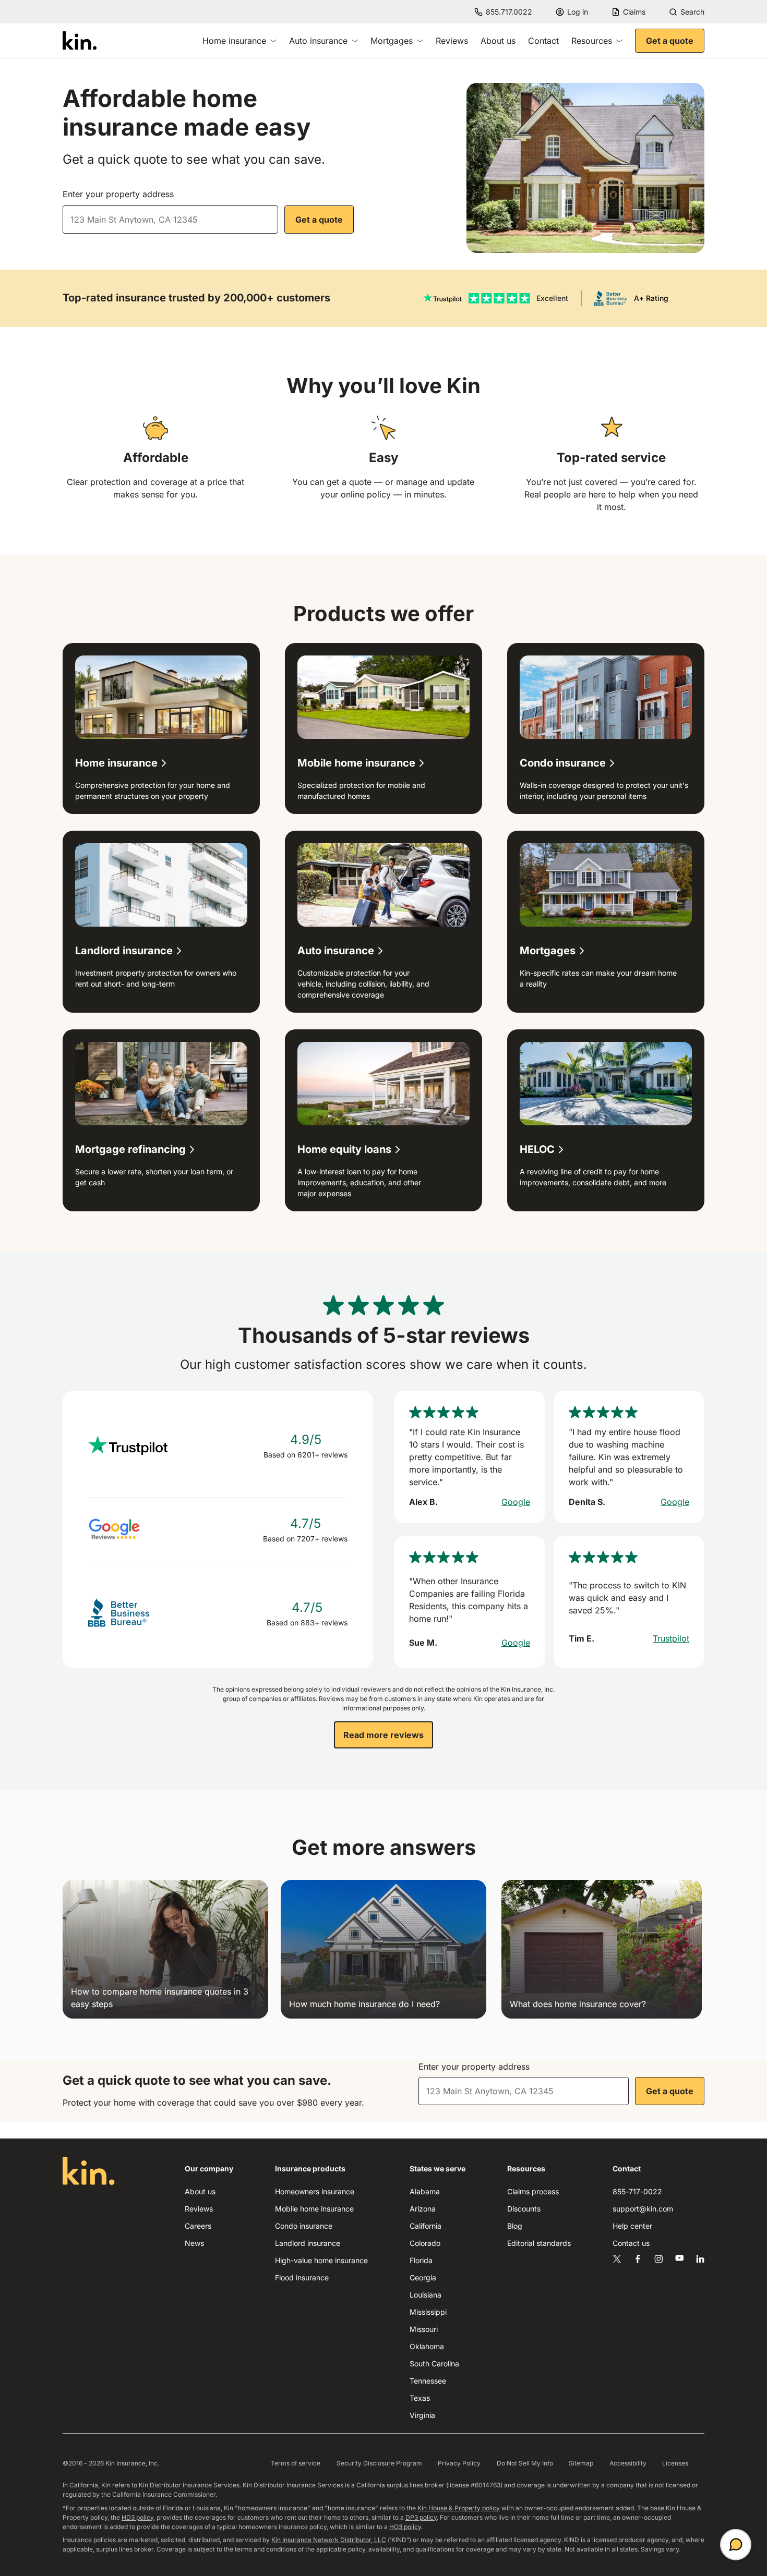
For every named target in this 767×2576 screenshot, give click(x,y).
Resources (592, 41)
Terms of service (296, 2463)
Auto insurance (318, 41)
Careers (198, 2226)
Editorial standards (539, 2243)
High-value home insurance (321, 2260)
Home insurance (234, 41)
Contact (543, 41)
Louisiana (426, 2295)
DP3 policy (421, 2517)
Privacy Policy (459, 2463)
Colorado (425, 2243)
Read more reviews (383, 1735)
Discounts (524, 2209)
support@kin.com (643, 2209)
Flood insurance (302, 2277)
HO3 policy (405, 2527)
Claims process (533, 2191)
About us (498, 41)
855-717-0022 (637, 2191)
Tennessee (428, 2381)
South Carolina (434, 2364)
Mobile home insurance (314, 2209)
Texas (420, 2398)
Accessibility (628, 2463)
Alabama (425, 2191)
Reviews (452, 41)
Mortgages (392, 41)
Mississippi (428, 2312)
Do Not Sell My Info (525, 2463)
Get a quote (670, 41)
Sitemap (581, 2463)
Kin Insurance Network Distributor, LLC (329, 2540)
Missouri (424, 2329)
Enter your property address (118, 194)
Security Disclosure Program (379, 2463)
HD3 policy (137, 2517)
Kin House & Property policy (459, 2508)
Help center (632, 2226)
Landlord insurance (308, 2243)
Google (516, 1502)
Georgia (423, 2277)
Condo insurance (304, 2226)
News (194, 2243)
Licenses (675, 2463)
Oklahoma (427, 2346)
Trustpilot (671, 1638)
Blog (515, 2226)
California (426, 2226)
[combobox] (170, 220)
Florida (421, 2260)
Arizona (423, 2209)
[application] (736, 2545)
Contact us (631, 2243)
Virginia (422, 2415)
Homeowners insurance (315, 2191)
